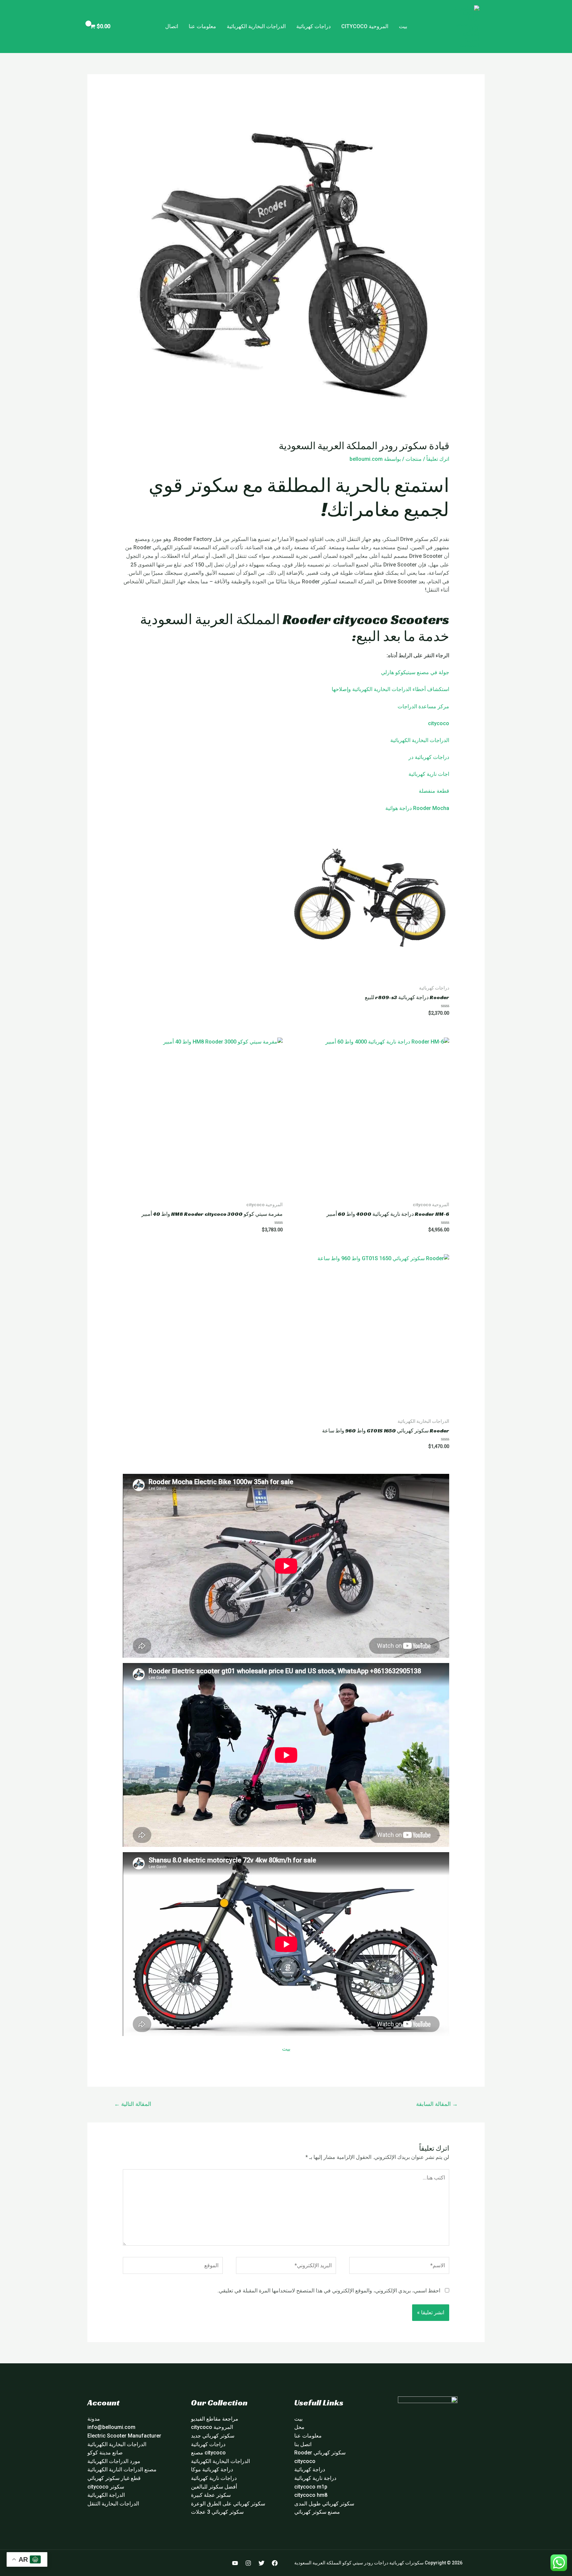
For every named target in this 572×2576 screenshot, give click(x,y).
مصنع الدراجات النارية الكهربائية (122, 2469)
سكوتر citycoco (106, 2487)
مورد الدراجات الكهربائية (114, 2461)
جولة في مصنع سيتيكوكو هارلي (415, 672)
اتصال (172, 26)
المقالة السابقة (437, 2104)
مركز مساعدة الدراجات (423, 706)
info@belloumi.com (111, 2427)
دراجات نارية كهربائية (214, 2478)
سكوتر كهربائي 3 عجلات (217, 2512)
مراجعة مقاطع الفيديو (215, 2419)
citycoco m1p (311, 2487)
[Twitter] (262, 2563)
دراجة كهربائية (310, 2469)
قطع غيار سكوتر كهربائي (114, 2478)
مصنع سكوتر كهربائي (317, 2512)
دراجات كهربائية (313, 26)
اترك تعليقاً (438, 459)
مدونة (94, 2419)
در (411, 757)
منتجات (414, 459)
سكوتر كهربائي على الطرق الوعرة (228, 2504)
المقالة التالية (133, 2104)
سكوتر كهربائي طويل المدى (324, 2504)
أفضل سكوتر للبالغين (214, 2487)
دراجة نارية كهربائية (315, 2478)
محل (299, 2427)
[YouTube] (235, 2563)
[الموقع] (173, 2267)
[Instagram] (248, 2563)
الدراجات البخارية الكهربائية (256, 26)
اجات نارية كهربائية (429, 774)
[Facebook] (275, 2563)
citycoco (439, 723)
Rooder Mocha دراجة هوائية (417, 808)
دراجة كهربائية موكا (212, 2469)
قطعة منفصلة (434, 791)
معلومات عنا (202, 26)
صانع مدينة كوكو (105, 2453)
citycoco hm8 (311, 2495)
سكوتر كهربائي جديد (213, 2436)
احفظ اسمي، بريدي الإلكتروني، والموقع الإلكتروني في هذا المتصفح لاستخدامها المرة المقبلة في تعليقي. (329, 2291)
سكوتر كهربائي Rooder (320, 2453)
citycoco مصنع (208, 2453)
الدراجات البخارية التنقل (113, 2504)
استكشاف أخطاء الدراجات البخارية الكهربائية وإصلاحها (390, 689)
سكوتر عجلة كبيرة (211, 2495)
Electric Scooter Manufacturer (124, 2436)
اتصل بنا (303, 2444)
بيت (403, 26)
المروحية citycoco (365, 26)
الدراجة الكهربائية (106, 2495)
